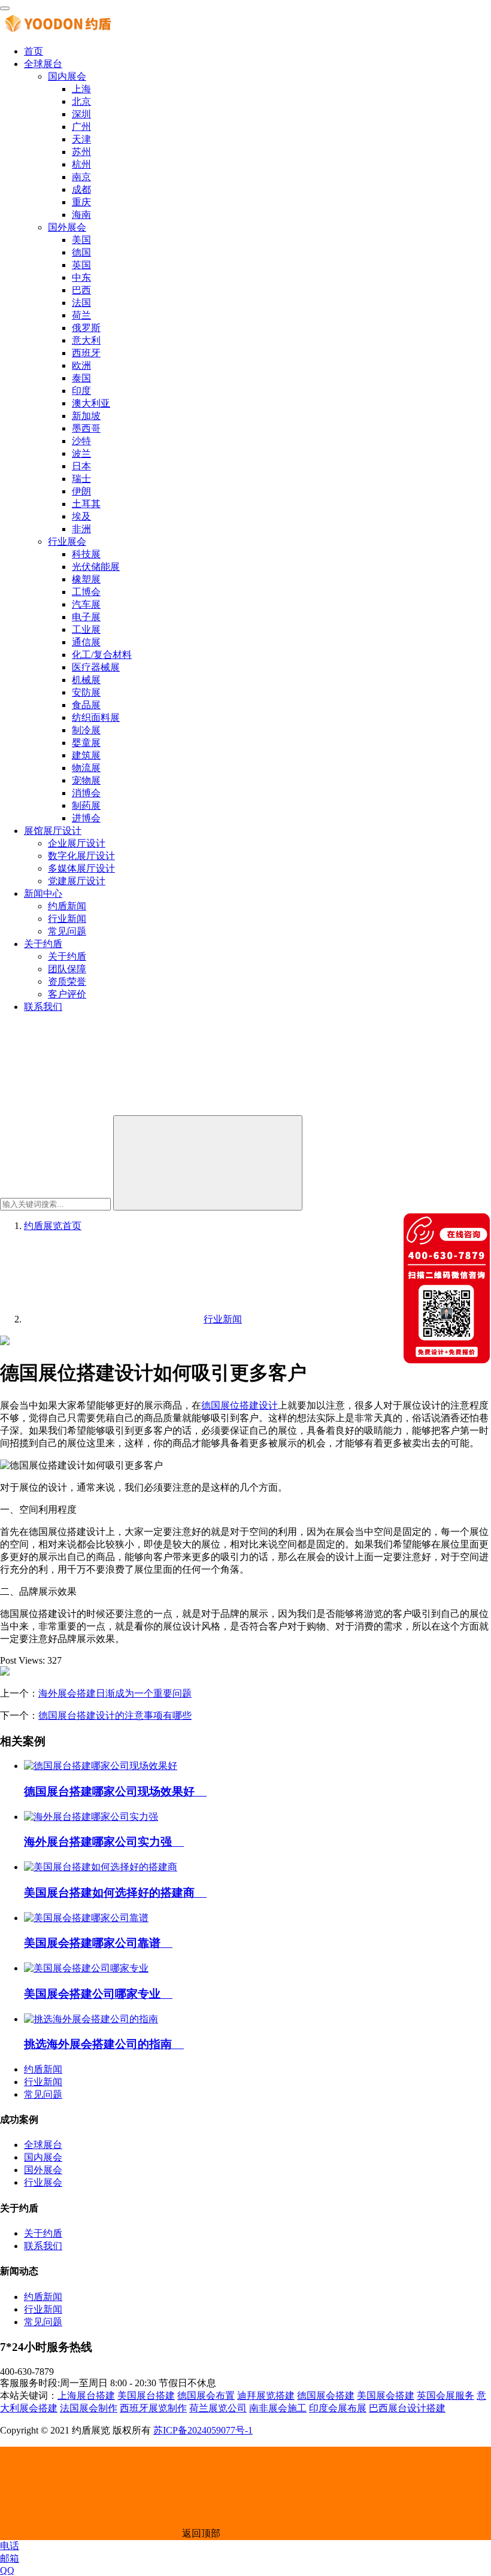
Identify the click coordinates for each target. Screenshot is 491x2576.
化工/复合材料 (102, 655)
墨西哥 (86, 428)
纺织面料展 (96, 717)
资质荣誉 (67, 981)
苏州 (81, 152)
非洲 (81, 529)
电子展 (86, 617)
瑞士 (81, 479)
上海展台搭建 (86, 2396)
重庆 (81, 202)
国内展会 (67, 76)
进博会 (86, 818)
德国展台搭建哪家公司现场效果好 (115, 1791)
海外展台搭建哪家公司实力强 (104, 1842)
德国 (81, 252)
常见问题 (67, 931)
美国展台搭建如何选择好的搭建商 (115, 1893)
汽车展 (86, 604)
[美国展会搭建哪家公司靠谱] (86, 1918)
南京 (81, 177)
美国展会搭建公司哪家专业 (98, 1994)
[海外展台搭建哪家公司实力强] (91, 1817)
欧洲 (81, 365)
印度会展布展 (338, 2408)
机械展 (86, 680)
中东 (81, 277)
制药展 (86, 805)
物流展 (86, 768)
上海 (81, 89)
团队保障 (67, 969)
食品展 (86, 705)
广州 (81, 127)
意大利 (86, 340)
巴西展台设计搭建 (407, 2408)
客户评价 (67, 994)
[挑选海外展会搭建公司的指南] (91, 2019)
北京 (81, 101)
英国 (81, 265)
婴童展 (86, 743)
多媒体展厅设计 (81, 868)
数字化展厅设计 (81, 856)
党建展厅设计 (77, 881)
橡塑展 (86, 579)
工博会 (86, 592)
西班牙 (86, 353)
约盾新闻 (67, 906)
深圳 (81, 114)
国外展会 (67, 227)
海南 (81, 215)
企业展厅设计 (77, 843)
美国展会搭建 (386, 2396)
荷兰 (81, 315)
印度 (81, 391)
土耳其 (86, 504)
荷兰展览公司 (218, 2408)
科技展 (86, 554)
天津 (81, 139)
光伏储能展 (96, 567)
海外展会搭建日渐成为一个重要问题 (115, 1693)
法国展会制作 (89, 2408)
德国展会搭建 (326, 2396)
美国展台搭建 (146, 2396)
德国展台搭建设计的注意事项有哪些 (115, 1715)
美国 (81, 240)
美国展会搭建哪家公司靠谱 (98, 1943)
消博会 (86, 793)
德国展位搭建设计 (240, 1405)
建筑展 (86, 755)
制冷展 (86, 730)
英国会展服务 (445, 2396)
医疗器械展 (96, 667)
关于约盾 (43, 944)
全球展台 (43, 64)
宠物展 (86, 780)
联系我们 (43, 1007)
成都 (81, 189)
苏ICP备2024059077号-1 (203, 2430)
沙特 (81, 441)
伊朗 (81, 491)
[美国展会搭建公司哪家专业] (86, 1968)
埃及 (81, 516)
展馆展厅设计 (53, 831)
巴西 (81, 290)
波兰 (81, 453)
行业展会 (67, 541)
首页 (34, 51)
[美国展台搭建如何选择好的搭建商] (101, 1867)
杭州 (81, 164)
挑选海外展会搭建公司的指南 (104, 2044)
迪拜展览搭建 (266, 2396)
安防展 (86, 692)
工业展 (86, 629)
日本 (81, 466)
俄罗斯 (86, 328)
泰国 (81, 378)
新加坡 (86, 416)
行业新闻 (67, 919)
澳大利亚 (91, 403)
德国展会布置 (206, 2396)
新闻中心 (43, 893)
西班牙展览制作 (153, 2408)
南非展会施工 (278, 2408)
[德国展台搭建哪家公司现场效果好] (101, 1766)
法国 (81, 303)
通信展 (86, 642)
